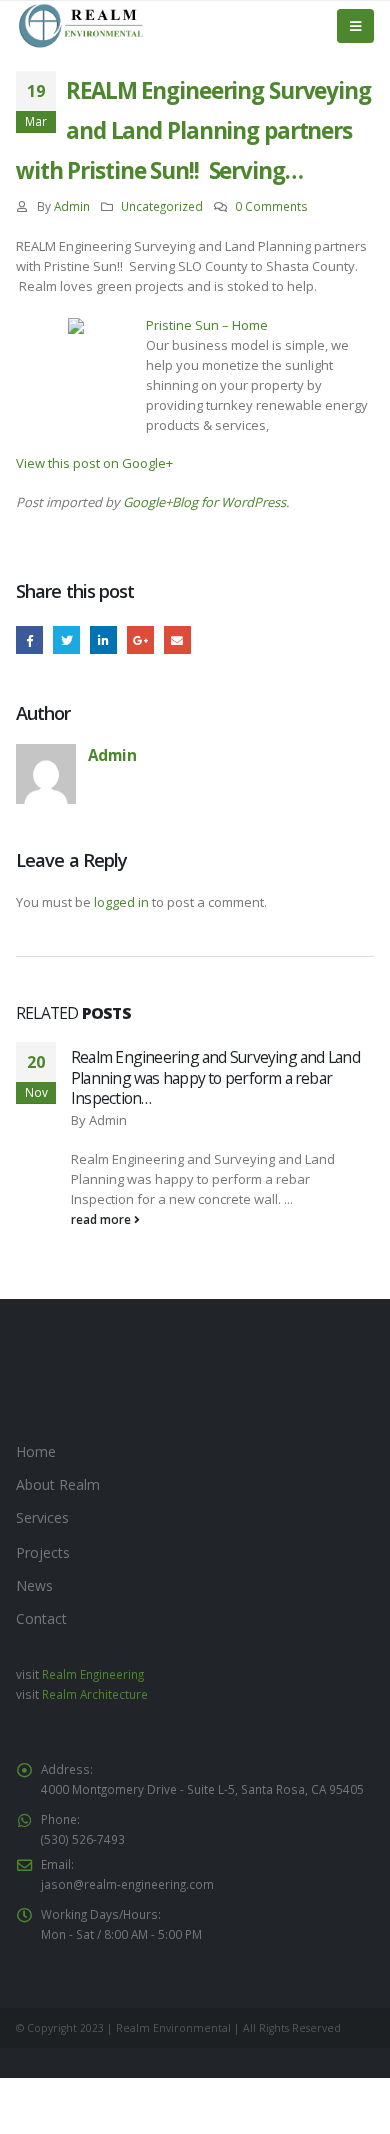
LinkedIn (103, 639)
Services (42, 1517)
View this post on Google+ (94, 463)
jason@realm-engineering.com (127, 1884)
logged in (121, 902)
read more (102, 1219)
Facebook (29, 639)
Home (36, 1451)
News (34, 1585)
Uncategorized (162, 206)
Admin (72, 206)
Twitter (66, 639)
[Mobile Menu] (355, 26)
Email (177, 639)
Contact (41, 1618)
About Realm (58, 1484)
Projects (43, 1552)
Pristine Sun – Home (207, 325)
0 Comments (271, 206)
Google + (140, 639)
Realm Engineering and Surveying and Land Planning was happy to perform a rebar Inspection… (215, 1077)
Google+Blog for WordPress (204, 502)
